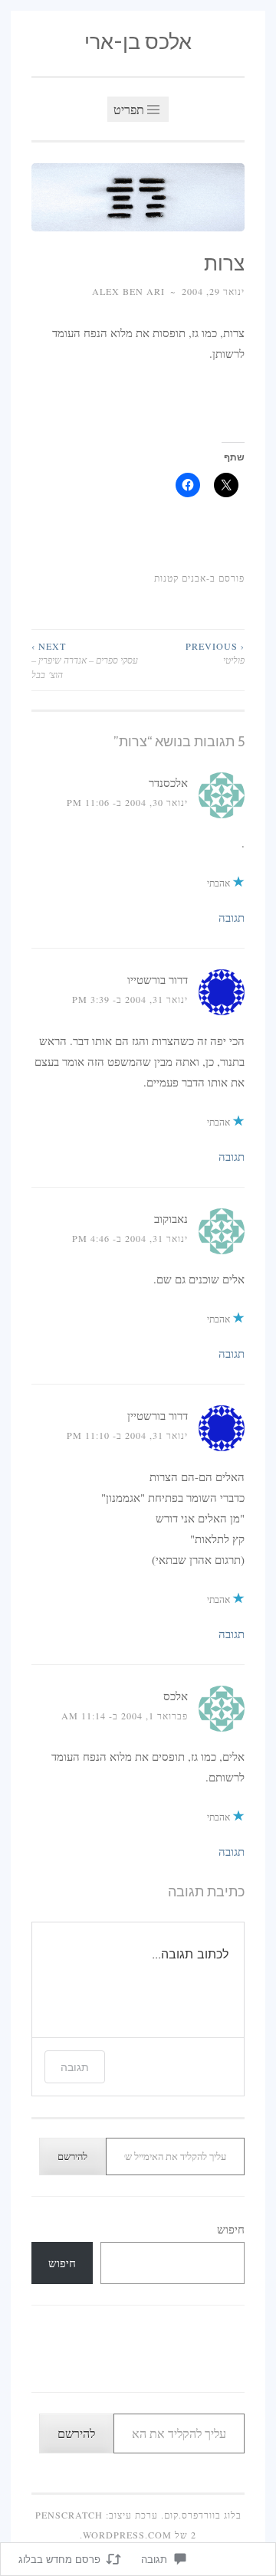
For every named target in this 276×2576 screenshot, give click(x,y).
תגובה (232, 917)
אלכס (176, 1696)
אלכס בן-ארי (138, 42)
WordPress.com (127, 2535)
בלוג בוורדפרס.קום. (201, 2515)
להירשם (72, 2156)
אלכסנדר (168, 782)
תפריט (130, 109)
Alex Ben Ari (128, 291)
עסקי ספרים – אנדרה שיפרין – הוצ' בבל (85, 660)
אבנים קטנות (180, 578)
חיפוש (231, 2229)
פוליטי (215, 653)
